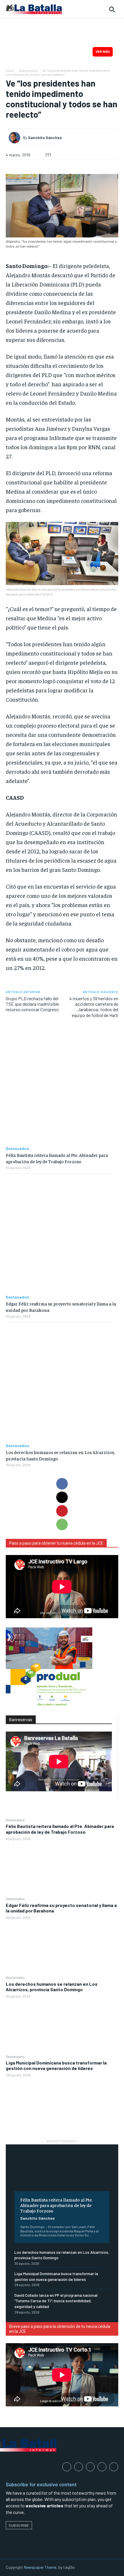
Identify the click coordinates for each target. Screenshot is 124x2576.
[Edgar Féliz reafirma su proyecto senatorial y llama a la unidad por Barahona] (62, 1947)
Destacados (15, 1820)
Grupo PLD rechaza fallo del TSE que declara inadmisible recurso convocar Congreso (32, 1004)
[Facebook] (62, 1484)
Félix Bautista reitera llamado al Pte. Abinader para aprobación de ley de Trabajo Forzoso (60, 1829)
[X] (62, 1497)
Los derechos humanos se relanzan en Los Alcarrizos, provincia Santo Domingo (52, 1987)
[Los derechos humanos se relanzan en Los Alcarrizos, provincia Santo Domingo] (62, 2026)
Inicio (10, 70)
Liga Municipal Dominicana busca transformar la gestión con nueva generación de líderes (56, 2065)
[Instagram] (79, 2467)
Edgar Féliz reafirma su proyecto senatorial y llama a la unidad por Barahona (61, 1908)
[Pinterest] (62, 1511)
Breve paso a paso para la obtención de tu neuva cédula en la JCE (60, 2329)
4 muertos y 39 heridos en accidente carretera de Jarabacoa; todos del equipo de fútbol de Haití (94, 1007)
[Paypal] (90, 2467)
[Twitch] (102, 2467)
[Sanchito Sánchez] (16, 138)
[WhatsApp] (62, 1524)
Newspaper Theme (40, 2567)
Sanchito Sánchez (37, 2218)
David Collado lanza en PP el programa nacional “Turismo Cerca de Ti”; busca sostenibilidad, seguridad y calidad (56, 2301)
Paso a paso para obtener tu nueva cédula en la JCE (56, 1543)
